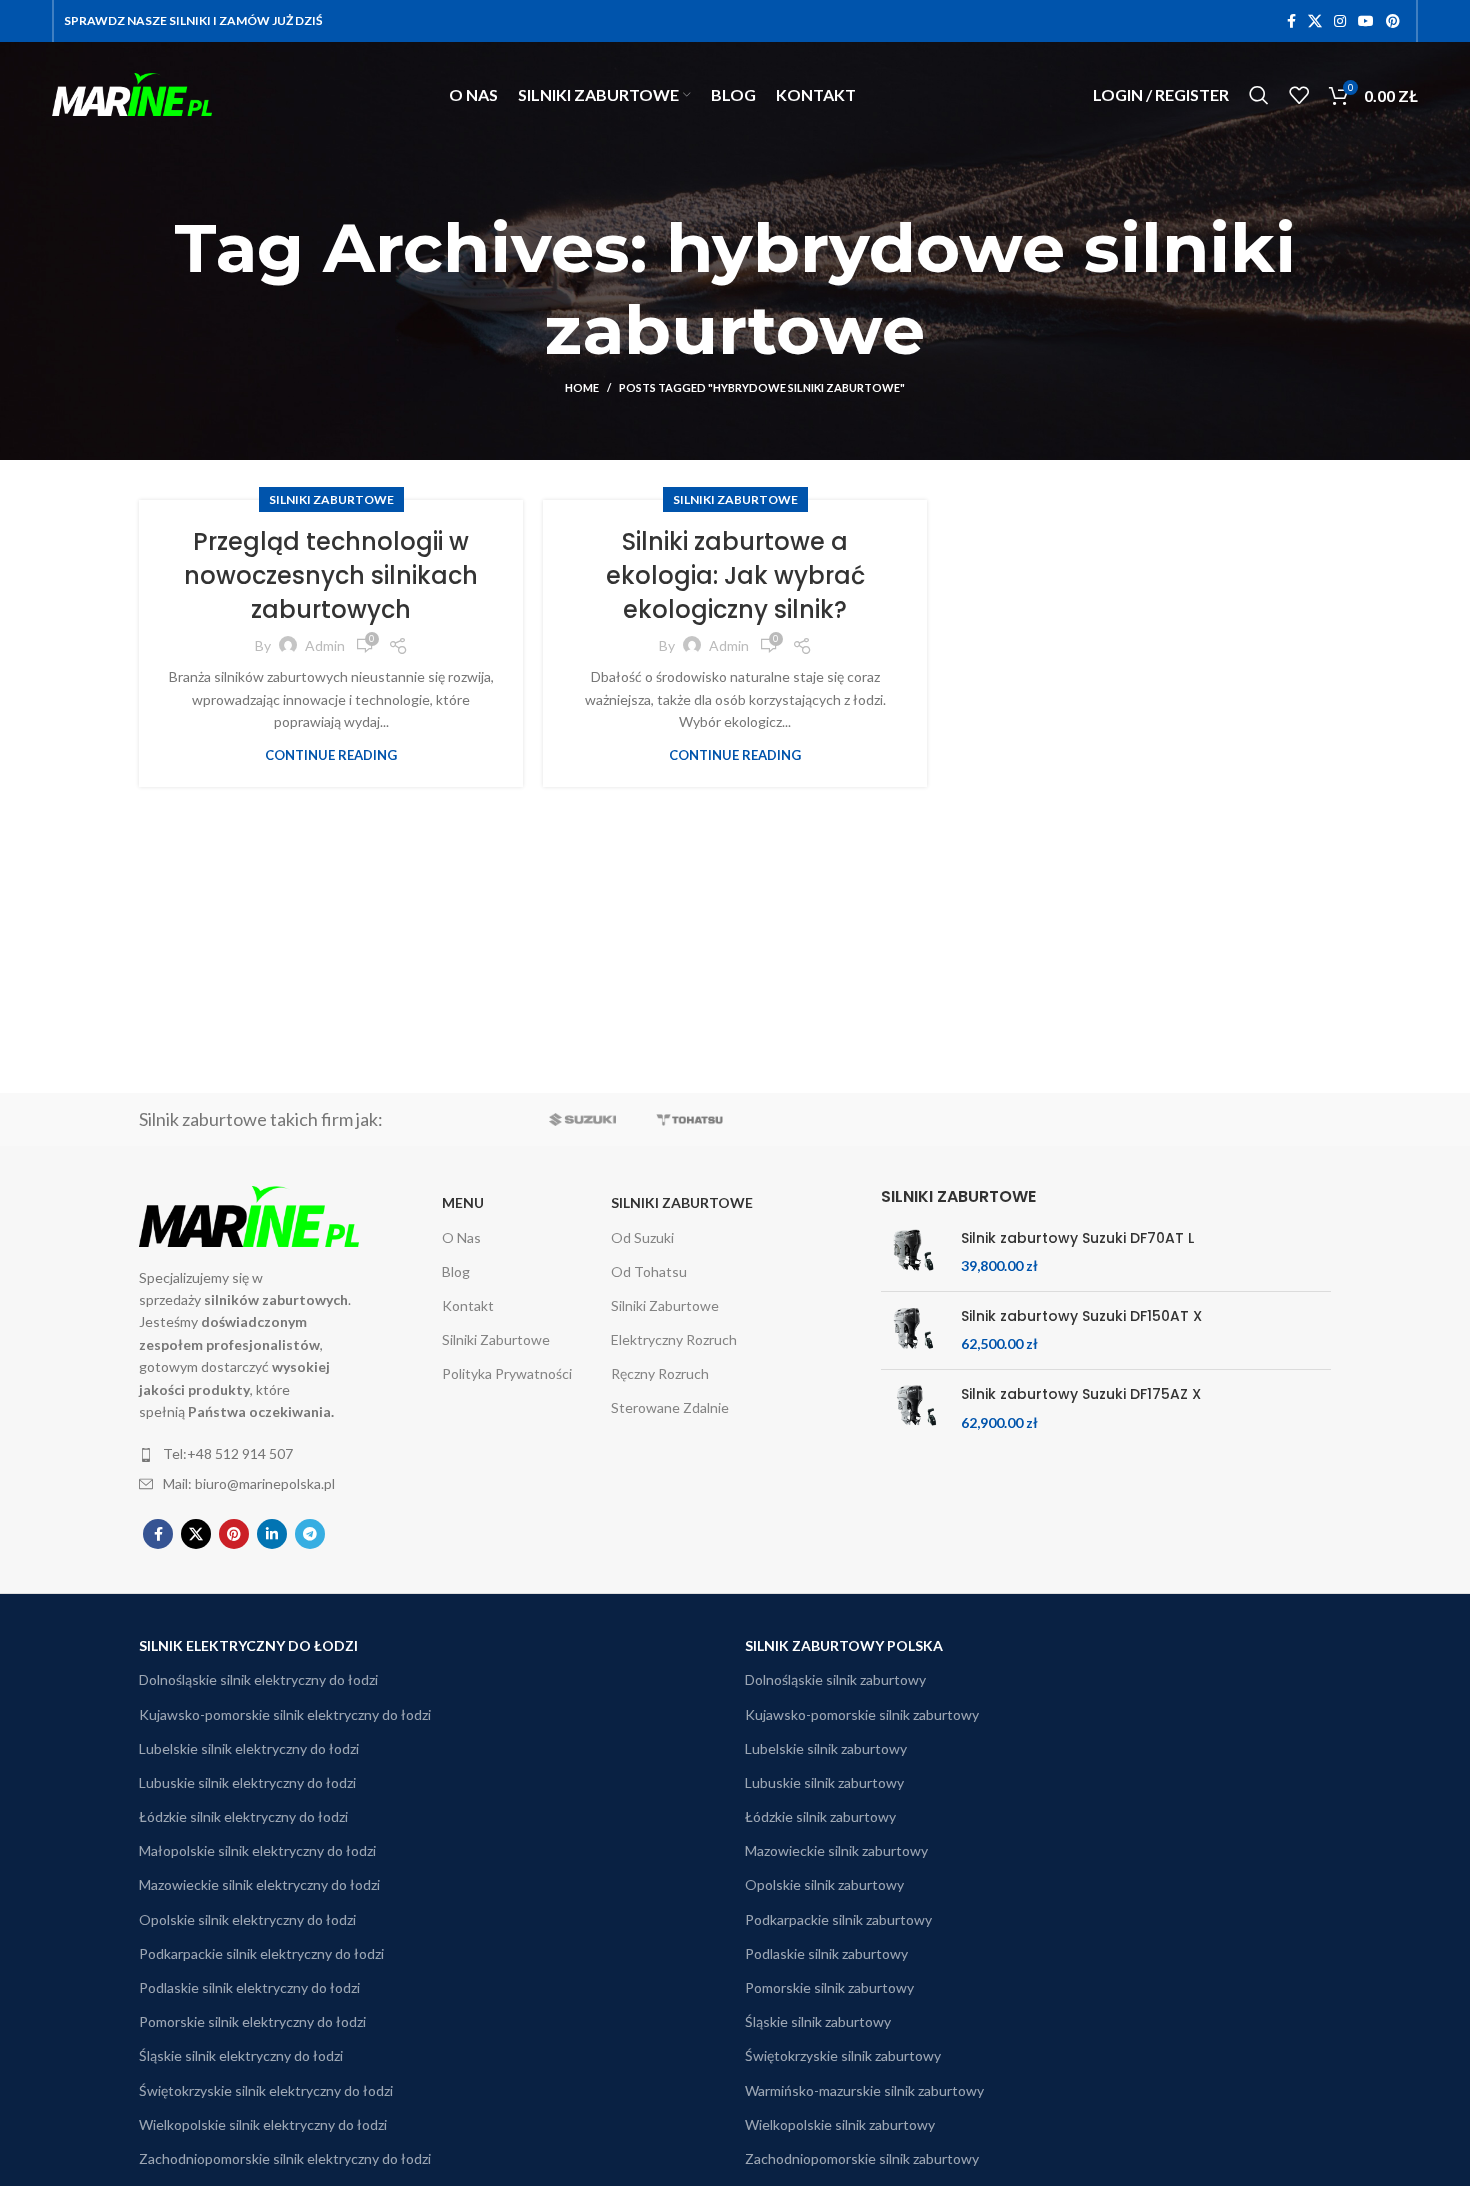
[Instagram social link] (1340, 21)
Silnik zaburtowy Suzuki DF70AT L (1077, 1238)
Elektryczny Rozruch (674, 1339)
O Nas (461, 1237)
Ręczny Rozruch (660, 1373)
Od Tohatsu (649, 1271)
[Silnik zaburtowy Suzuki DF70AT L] (913, 1252)
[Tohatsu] (689, 1119)
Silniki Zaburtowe (331, 499)
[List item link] (258, 1454)
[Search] (1259, 95)
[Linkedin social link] (272, 1534)
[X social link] (1315, 21)
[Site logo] (132, 92)
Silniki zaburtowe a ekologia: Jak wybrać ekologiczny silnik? (735, 575)
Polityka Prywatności (507, 1373)
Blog (456, 1271)
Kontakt (468, 1305)
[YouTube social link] (1366, 21)
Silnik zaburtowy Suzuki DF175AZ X (1081, 1394)
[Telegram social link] (310, 1534)
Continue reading (331, 755)
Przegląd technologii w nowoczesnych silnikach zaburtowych (331, 575)
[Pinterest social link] (1393, 21)
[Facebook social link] (1291, 21)
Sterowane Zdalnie (670, 1407)
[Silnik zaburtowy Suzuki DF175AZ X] (913, 1408)
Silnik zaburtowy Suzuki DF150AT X (1081, 1316)
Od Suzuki (642, 1237)
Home (582, 387)
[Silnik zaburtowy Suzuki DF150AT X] (913, 1330)
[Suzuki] (582, 1119)
